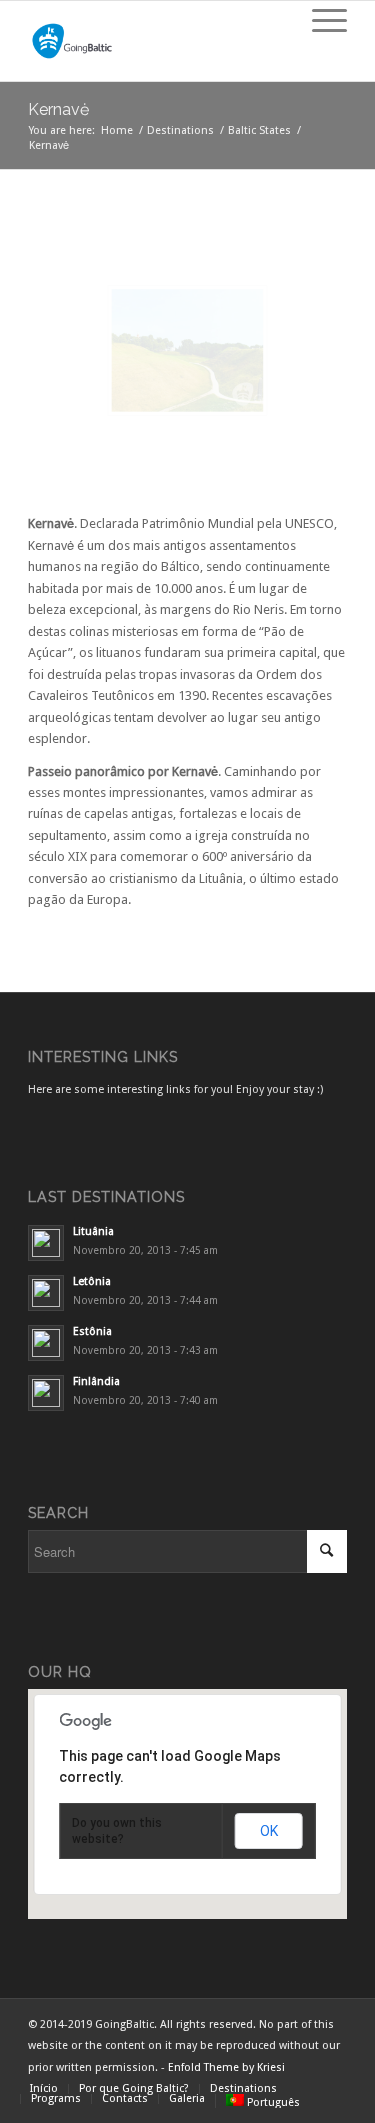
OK (269, 1831)
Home (117, 130)
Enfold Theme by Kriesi (226, 2067)
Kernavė (58, 109)
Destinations (180, 130)
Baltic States (259, 130)
